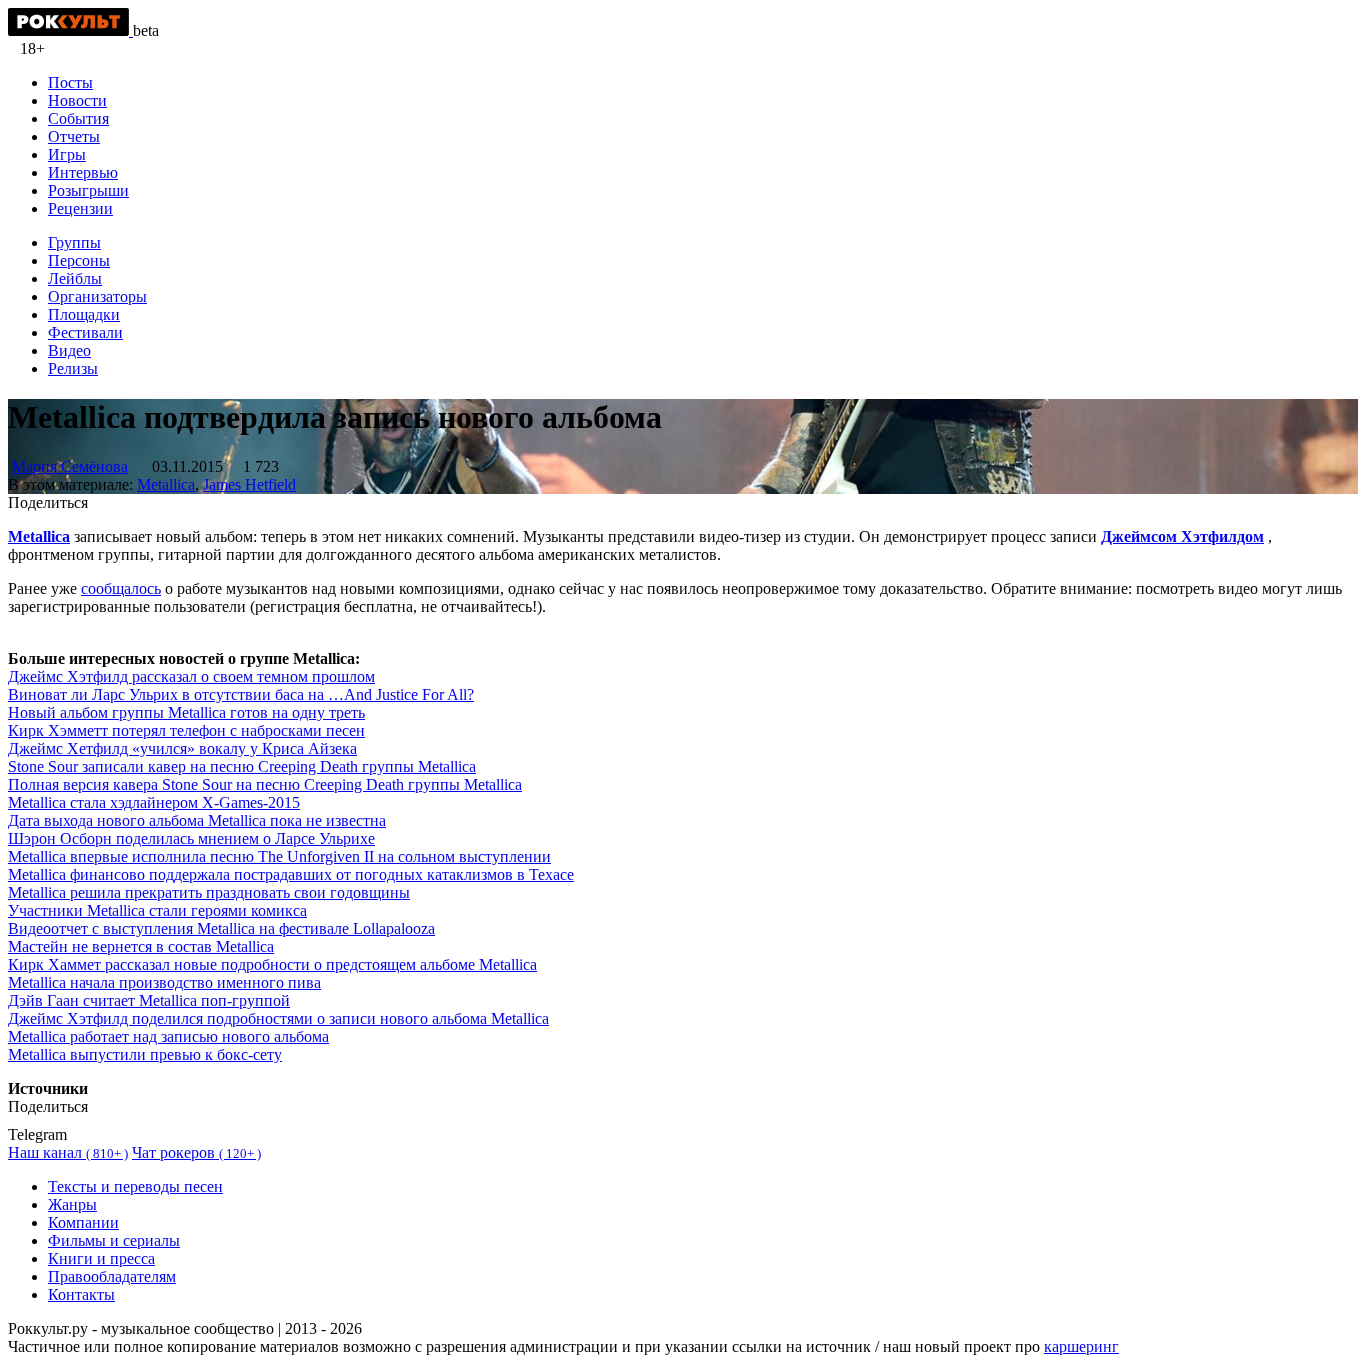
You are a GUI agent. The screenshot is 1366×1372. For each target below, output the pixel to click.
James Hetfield (249, 484)
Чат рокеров (196, 1152)
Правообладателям (112, 1276)
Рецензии (80, 208)
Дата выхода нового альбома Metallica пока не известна (197, 820)
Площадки (84, 314)
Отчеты (74, 136)
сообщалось (121, 588)
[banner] (70, 30)
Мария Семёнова (70, 466)
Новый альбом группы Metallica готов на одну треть (186, 712)
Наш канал (68, 1152)
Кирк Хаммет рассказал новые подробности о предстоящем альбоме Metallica (272, 964)
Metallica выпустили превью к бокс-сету (145, 1054)
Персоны (79, 260)
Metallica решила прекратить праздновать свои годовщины (209, 892)
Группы (74, 242)
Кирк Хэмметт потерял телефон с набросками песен (186, 730)
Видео (69, 350)
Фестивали (85, 332)
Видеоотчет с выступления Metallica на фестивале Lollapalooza (221, 928)
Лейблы (75, 278)
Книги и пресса (101, 1258)
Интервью (83, 172)
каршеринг (1081, 1346)
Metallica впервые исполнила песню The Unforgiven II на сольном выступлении (279, 856)
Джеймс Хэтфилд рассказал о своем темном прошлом (191, 676)
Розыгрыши (88, 190)
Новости (77, 100)
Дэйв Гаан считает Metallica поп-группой (149, 1000)
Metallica (166, 484)
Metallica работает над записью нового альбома (168, 1036)
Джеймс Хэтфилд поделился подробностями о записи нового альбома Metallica (278, 1018)
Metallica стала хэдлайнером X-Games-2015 (154, 802)
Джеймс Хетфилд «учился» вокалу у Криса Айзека (182, 748)
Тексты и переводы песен (135, 1186)
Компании (83, 1222)
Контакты (81, 1294)
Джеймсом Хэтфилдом (1182, 536)
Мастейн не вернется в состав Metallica (141, 946)
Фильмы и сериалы (114, 1240)
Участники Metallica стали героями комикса (157, 910)
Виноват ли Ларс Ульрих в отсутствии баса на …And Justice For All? (241, 694)
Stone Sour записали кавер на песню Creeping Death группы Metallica (242, 766)
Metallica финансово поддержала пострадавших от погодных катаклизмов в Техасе (291, 874)
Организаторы (97, 296)
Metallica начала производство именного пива (164, 982)
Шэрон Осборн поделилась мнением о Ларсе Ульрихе (191, 838)
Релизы (73, 368)
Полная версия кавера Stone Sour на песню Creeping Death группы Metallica (265, 784)
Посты (70, 82)
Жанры (72, 1204)
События (78, 118)
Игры (67, 154)
